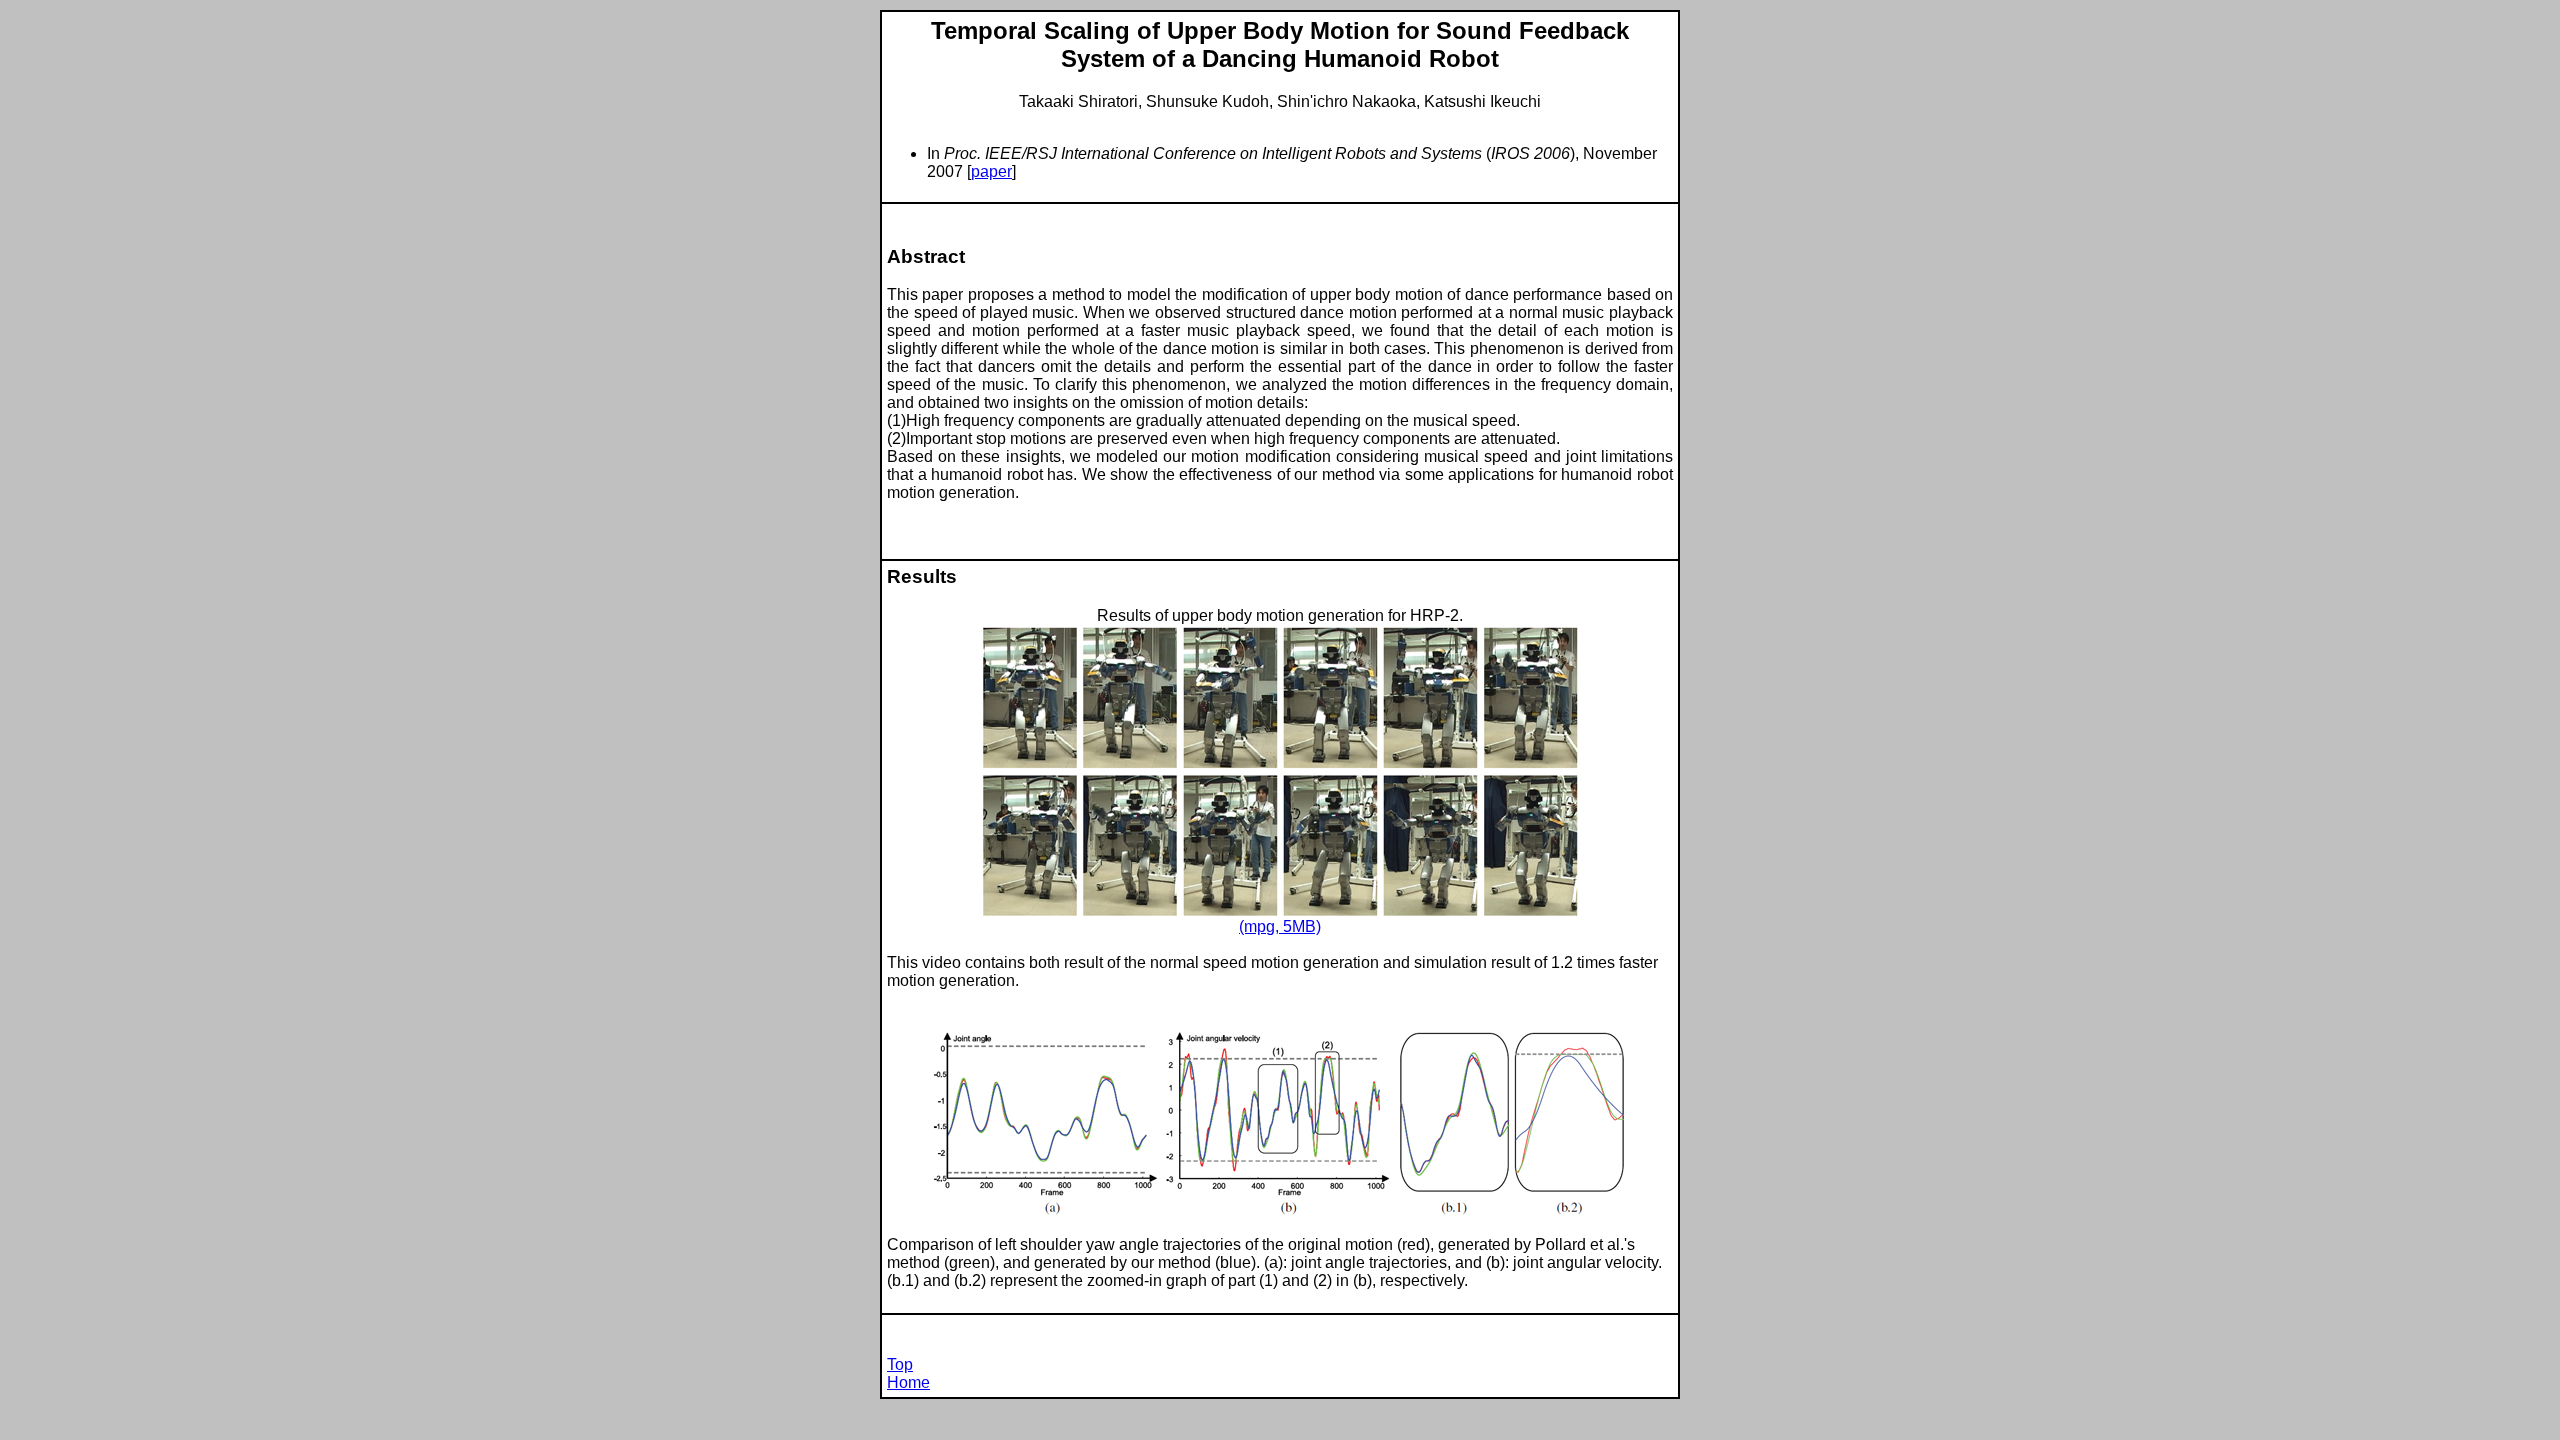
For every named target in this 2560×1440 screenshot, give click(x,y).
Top (900, 1364)
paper (991, 171)
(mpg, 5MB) (1280, 926)
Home (908, 1382)
